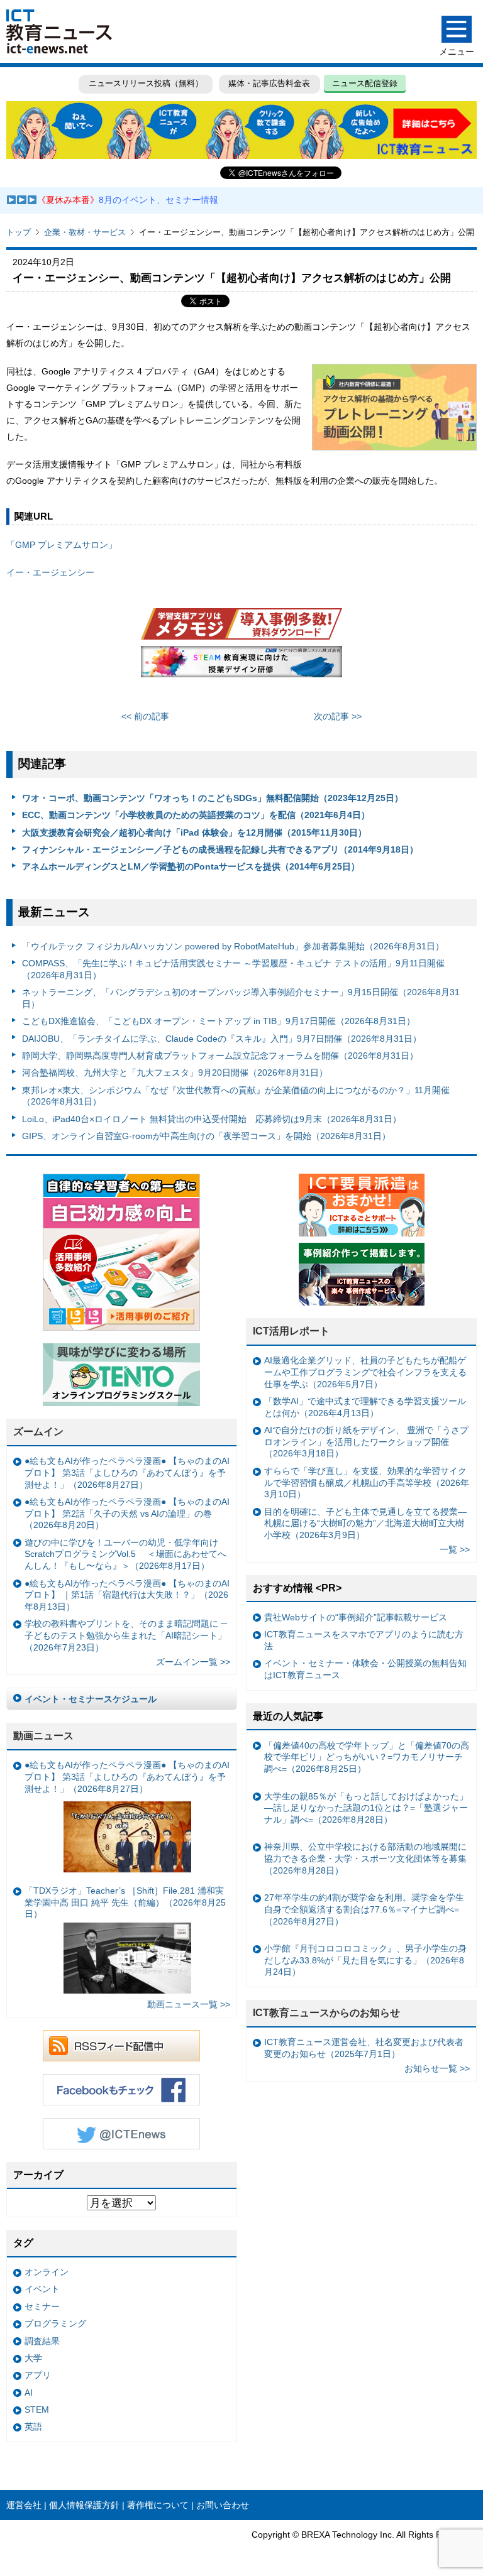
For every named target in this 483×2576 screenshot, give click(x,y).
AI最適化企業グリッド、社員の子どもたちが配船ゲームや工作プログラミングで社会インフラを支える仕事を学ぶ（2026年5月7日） (365, 1372)
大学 (33, 2358)
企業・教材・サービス (85, 232)
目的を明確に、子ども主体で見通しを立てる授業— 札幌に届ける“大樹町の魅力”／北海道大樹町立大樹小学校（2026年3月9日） (365, 1523)
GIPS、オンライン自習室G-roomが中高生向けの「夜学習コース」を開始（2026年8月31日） (206, 1136)
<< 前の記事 (145, 716)
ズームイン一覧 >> (193, 1662)
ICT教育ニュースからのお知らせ (326, 2013)
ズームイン (38, 1432)
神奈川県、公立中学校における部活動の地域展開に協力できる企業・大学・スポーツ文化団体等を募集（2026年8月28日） (365, 1858)
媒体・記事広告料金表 (269, 83)
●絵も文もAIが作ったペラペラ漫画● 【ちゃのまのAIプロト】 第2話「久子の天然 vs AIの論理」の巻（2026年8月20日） (127, 1513)
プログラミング (55, 2323)
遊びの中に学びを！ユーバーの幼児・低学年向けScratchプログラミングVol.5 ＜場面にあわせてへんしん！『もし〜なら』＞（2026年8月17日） (125, 1554)
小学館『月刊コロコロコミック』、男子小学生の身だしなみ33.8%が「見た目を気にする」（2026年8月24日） (365, 1960)
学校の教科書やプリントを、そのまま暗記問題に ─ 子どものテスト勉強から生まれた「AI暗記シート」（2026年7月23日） (126, 1635)
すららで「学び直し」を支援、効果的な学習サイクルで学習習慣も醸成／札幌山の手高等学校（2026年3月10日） (367, 1482)
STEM (37, 2410)
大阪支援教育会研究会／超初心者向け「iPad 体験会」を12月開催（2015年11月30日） (194, 832)
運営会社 (24, 2505)
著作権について (158, 2505)
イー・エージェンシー (50, 572)
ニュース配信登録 (365, 83)
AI (29, 2393)
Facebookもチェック (121, 2090)
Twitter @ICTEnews (121, 2134)
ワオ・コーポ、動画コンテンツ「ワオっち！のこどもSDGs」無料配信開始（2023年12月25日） (213, 798)
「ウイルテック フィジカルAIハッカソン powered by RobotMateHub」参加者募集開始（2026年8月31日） (233, 946)
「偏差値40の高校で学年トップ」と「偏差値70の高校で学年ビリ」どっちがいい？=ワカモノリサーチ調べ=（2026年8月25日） (367, 1757)
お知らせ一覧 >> (437, 2068)
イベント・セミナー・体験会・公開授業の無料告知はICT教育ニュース (365, 1669)
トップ (19, 232)
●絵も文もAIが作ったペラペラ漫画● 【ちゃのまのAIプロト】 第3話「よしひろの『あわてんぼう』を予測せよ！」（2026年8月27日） (127, 1472)
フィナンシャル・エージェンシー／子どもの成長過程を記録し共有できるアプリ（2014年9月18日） (220, 849)
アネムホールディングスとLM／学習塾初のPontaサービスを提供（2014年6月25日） (191, 866)
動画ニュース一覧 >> (189, 2004)
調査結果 (42, 2341)
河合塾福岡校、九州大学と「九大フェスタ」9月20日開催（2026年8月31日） (175, 1072)
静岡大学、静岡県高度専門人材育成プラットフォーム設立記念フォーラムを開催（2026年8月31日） (220, 1056)
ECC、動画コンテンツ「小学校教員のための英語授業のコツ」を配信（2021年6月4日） (196, 815)
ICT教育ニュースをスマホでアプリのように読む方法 (364, 1640)
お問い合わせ (223, 2505)
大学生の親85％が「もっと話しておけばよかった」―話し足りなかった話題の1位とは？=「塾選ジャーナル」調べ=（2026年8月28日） (366, 1808)
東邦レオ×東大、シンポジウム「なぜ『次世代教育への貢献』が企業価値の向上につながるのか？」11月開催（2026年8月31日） (236, 1096)
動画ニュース (43, 1736)
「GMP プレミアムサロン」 (62, 545)
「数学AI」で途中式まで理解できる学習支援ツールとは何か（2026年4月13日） (365, 1407)
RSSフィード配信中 (121, 2046)
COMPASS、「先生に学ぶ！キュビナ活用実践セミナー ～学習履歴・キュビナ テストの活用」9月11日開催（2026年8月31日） (233, 969)
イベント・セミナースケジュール (91, 1699)
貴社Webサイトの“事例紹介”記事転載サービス (356, 1617)
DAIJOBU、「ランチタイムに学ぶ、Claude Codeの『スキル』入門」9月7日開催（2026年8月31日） (222, 1039)
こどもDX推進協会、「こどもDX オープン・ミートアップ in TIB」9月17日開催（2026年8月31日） (219, 1021)
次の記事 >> (338, 716)
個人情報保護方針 (84, 2505)
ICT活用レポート (291, 1331)
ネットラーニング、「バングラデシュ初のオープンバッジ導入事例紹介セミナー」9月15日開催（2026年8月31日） (241, 998)
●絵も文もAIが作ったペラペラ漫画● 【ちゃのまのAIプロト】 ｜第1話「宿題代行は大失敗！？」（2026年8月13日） (127, 1595)
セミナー (42, 2306)
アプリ (38, 2375)
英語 (33, 2426)
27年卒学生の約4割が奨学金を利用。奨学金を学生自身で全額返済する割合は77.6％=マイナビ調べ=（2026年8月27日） (364, 1909)
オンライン (47, 2272)
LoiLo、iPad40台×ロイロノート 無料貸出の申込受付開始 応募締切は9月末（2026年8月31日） (212, 1119)
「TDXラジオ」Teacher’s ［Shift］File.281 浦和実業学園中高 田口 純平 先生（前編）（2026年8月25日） (125, 1902)
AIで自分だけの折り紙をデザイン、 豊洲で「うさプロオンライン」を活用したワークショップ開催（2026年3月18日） (366, 1442)
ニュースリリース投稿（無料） (146, 83)
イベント (42, 2289)
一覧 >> (455, 1549)
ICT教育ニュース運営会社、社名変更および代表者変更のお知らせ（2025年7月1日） (364, 2048)
